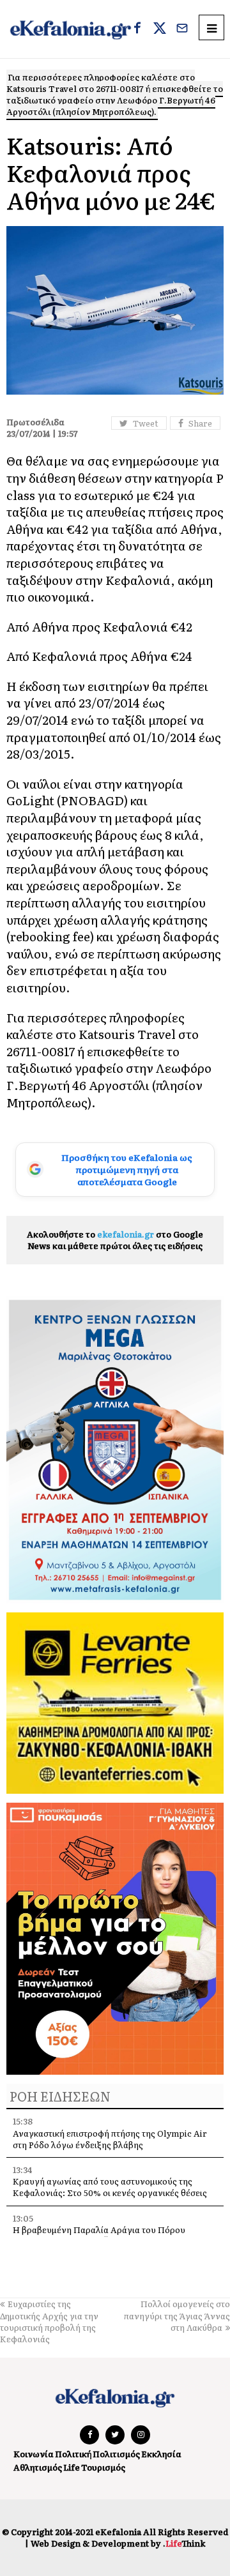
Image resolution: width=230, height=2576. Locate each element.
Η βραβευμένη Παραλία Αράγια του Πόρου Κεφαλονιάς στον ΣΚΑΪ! (99, 2235)
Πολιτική (73, 2454)
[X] (160, 29)
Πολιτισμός (116, 2454)
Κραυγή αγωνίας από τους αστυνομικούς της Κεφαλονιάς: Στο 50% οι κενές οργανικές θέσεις (110, 2187)
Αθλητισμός (38, 2467)
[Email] (182, 29)
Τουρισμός (103, 2467)
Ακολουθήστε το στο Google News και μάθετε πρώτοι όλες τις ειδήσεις (115, 1240)
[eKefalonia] (71, 29)
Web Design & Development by (118, 2543)
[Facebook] (137, 29)
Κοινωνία (34, 2454)
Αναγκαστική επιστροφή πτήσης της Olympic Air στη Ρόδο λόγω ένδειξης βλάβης (110, 2139)
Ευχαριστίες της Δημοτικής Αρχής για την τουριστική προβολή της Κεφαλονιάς (49, 2321)
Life (72, 2467)
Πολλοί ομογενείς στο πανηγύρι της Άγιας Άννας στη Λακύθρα (177, 2315)
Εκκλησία (161, 2454)
